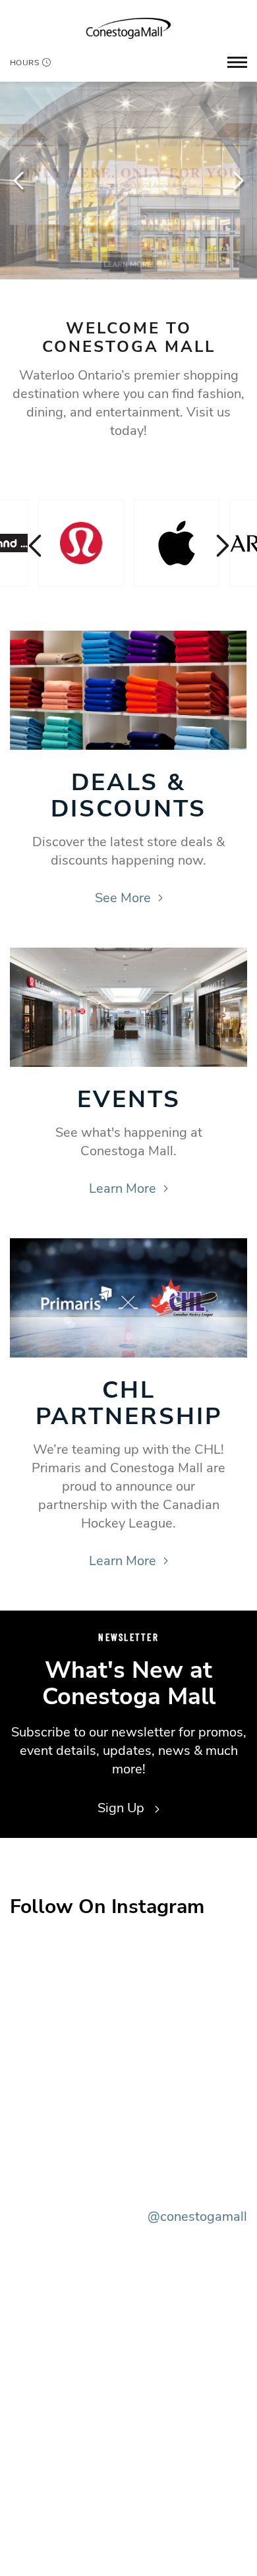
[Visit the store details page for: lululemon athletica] (81, 543)
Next (237, 181)
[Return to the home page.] (128, 28)
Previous (20, 181)
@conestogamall (197, 2217)
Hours (24, 63)
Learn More (123, 1188)
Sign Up (123, 1808)
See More (123, 898)
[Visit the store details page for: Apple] (177, 543)
